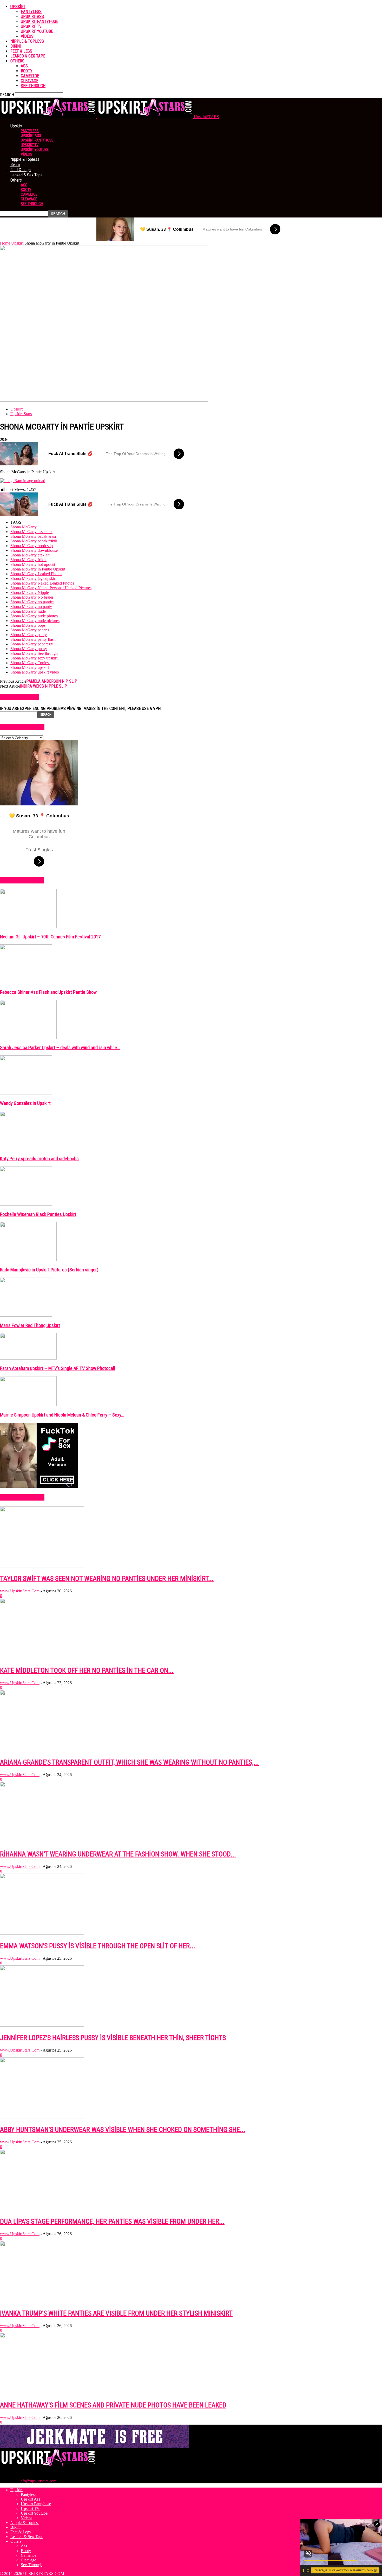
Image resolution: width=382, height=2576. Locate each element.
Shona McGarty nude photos (34, 616)
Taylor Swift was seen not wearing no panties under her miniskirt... (107, 1579)
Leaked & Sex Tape (28, 56)
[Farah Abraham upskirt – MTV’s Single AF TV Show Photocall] (28, 1358)
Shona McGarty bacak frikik (34, 541)
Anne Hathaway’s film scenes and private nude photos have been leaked (113, 2405)
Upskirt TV (31, 26)
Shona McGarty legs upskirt (33, 578)
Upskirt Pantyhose (39, 21)
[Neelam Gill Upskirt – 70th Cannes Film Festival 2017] (28, 927)
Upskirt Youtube (37, 31)
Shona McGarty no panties (32, 602)
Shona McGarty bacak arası (33, 536)
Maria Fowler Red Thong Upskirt (30, 1325)
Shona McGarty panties (30, 630)
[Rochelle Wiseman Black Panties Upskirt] (26, 1204)
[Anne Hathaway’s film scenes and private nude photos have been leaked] (42, 2392)
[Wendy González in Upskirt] (26, 1093)
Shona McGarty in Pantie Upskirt (38, 569)
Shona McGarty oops (28, 625)
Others (17, 61)
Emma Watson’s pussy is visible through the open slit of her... (98, 1946)
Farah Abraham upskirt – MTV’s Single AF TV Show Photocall (58, 1368)
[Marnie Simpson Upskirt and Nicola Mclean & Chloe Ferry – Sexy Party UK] (28, 1405)
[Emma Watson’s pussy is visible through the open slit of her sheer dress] (42, 1933)
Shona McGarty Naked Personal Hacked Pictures (51, 588)
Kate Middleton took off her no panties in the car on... (87, 1670)
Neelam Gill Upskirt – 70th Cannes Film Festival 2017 (50, 937)
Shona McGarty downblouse (34, 550)
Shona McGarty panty (29, 635)
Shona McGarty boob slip (32, 546)
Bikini (16, 46)
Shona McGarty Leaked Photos (36, 574)
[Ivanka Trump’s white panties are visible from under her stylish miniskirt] (42, 2301)
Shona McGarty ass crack (31, 532)
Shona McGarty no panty (31, 607)
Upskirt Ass (32, 17)
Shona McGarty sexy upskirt (34, 658)
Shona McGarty (24, 527)
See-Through (33, 86)
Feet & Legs (21, 51)
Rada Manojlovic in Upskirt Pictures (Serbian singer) (49, 1270)
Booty (27, 71)
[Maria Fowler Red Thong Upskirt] (26, 1315)
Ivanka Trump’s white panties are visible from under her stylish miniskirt (116, 2313)
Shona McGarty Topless (30, 663)
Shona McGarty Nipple (30, 592)
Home (5, 243)
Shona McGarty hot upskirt (33, 564)
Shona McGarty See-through (34, 653)
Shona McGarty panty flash (33, 639)
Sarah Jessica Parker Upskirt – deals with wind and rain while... (60, 1048)
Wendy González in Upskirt (25, 1103)
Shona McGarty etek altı (30, 555)
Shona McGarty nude (28, 611)
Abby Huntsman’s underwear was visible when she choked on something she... (123, 2130)
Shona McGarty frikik (28, 560)
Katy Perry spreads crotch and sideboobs (39, 1159)
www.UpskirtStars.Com (20, 1591)
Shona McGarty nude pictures (35, 621)
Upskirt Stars (21, 414)
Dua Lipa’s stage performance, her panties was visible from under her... (112, 2221)
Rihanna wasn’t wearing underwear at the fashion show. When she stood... (118, 1854)
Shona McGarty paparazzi (32, 644)
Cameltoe (30, 76)
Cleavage (29, 81)
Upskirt (18, 7)
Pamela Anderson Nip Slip (52, 681)
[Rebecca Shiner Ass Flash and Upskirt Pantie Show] (26, 982)
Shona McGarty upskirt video (35, 672)
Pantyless (31, 12)
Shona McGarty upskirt (30, 667)
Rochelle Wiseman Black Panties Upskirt (38, 1214)
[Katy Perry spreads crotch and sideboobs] (26, 1149)
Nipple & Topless (27, 41)
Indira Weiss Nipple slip (44, 686)
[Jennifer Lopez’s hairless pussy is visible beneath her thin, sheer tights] (42, 2025)
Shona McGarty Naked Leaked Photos (42, 583)
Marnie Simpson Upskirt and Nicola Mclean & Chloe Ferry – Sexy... (62, 1415)
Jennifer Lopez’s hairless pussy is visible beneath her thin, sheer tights (113, 2038)
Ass (24, 66)
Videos (27, 36)
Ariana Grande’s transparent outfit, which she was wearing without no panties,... (129, 1762)
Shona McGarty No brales (32, 597)
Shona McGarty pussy (29, 649)
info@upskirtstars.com (38, 2481)
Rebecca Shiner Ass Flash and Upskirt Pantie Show (48, 992)
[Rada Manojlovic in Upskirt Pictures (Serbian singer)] (28, 1260)
